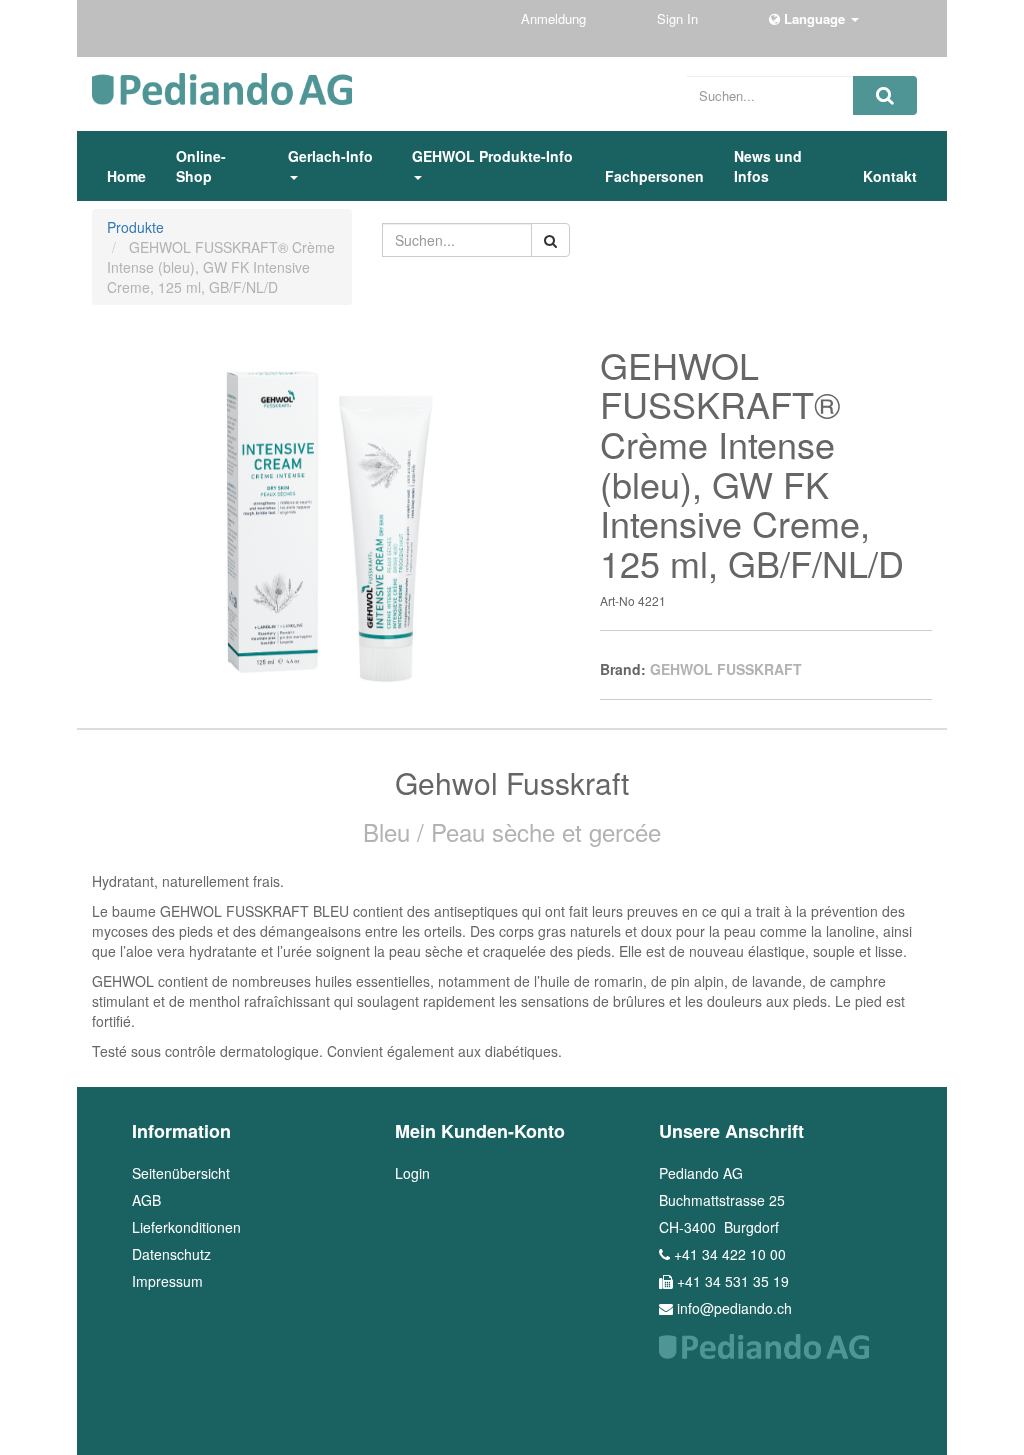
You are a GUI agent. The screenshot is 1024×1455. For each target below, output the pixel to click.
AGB (146, 1200)
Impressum (167, 1281)
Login (412, 1173)
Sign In (679, 18)
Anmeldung (555, 18)
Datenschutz (171, 1254)
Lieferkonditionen (186, 1227)
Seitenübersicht (181, 1173)
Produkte (135, 227)
